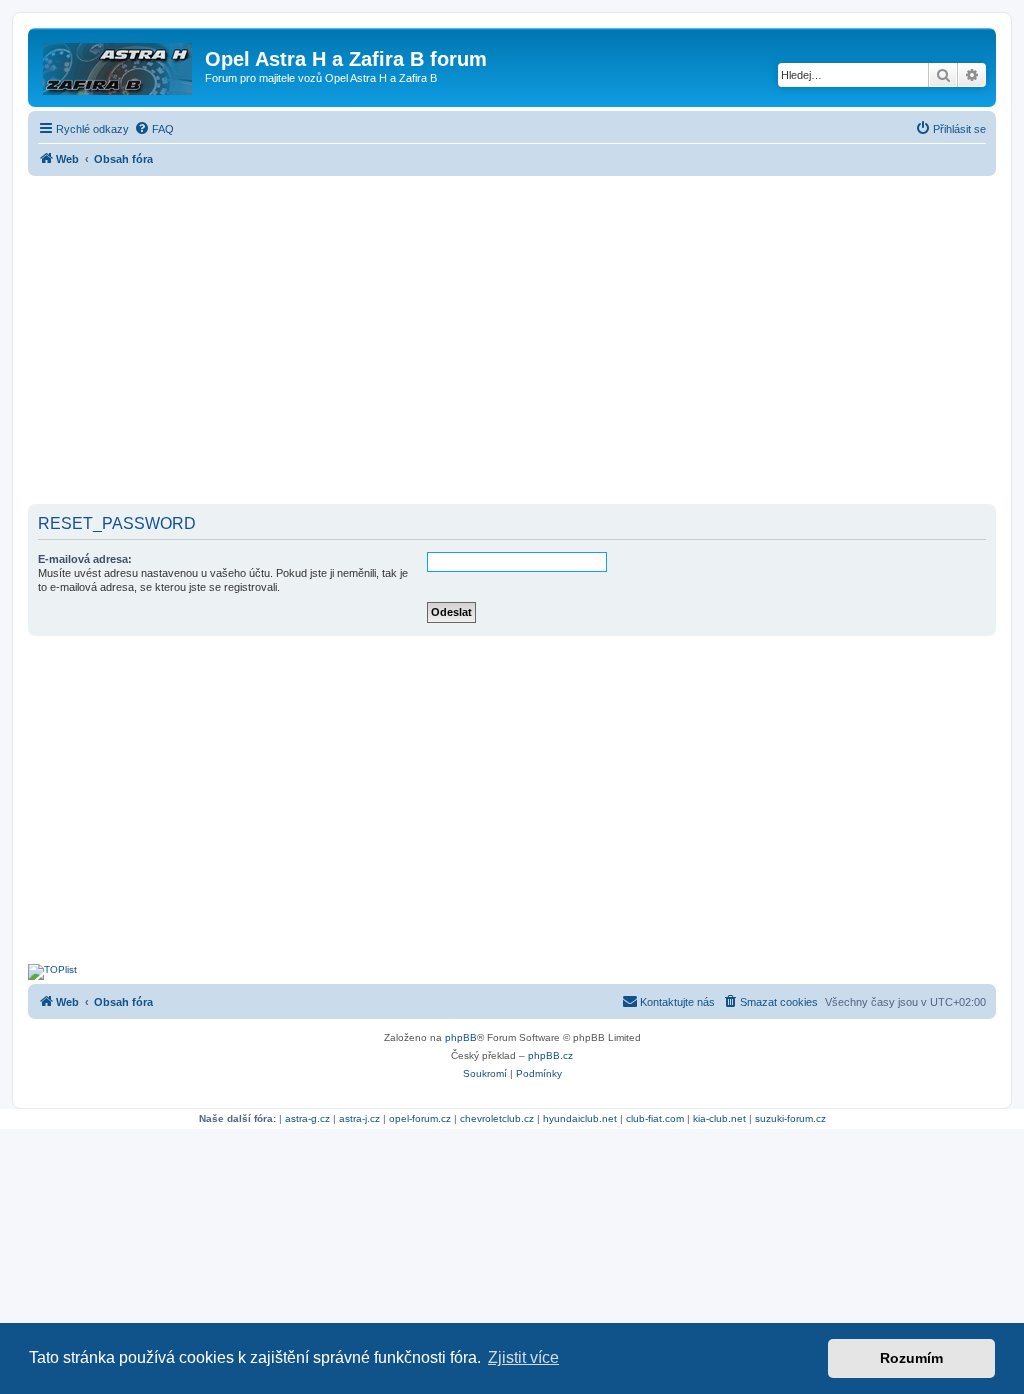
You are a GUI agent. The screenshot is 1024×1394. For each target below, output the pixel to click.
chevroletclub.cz (497, 1118)
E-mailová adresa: (85, 559)
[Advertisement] (512, 342)
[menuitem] (154, 129)
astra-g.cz (307, 1118)
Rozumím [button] (911, 1358)
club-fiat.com (655, 1118)
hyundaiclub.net (580, 1118)
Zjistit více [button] (523, 1357)
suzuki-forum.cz (790, 1118)
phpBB (461, 1037)
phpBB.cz (550, 1055)
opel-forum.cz (420, 1118)
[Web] (119, 65)
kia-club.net (719, 1118)
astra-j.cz (359, 1118)
